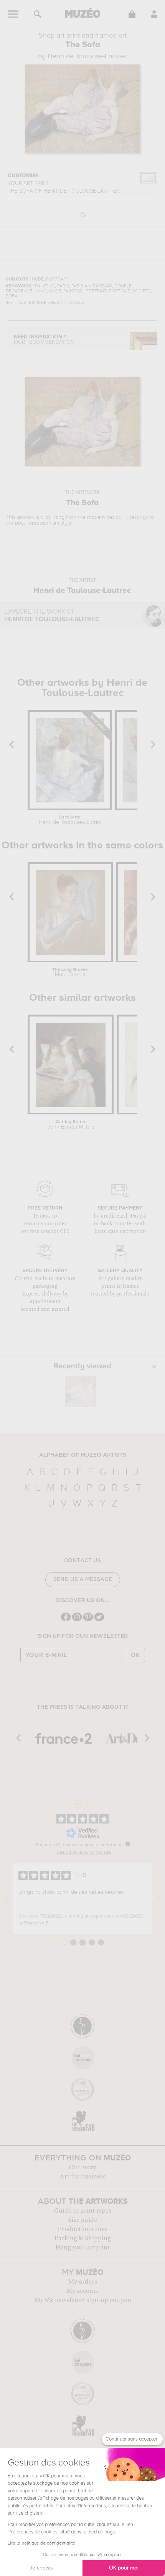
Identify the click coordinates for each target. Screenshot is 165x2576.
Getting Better (71, 1125)
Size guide (82, 2220)
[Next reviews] (159, 1899)
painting (55, 517)
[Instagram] (77, 1620)
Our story (82, 2167)
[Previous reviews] (6, 1899)
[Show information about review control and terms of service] (128, 1844)
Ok (135, 1655)
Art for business (82, 2177)
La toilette (70, 820)
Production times (82, 2229)
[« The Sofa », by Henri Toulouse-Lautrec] (81, 1391)
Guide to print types (82, 2211)
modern (96, 517)
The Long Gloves (70, 972)
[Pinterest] (88, 1620)
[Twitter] (99, 1620)
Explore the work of (52, 616)
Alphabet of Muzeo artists (83, 1455)
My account (83, 2291)
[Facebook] (66, 1620)
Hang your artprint (82, 2248)
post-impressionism (37, 523)
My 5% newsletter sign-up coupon (83, 2300)
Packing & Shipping (82, 2238)
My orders (82, 2282)
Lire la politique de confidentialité (41, 2543)
